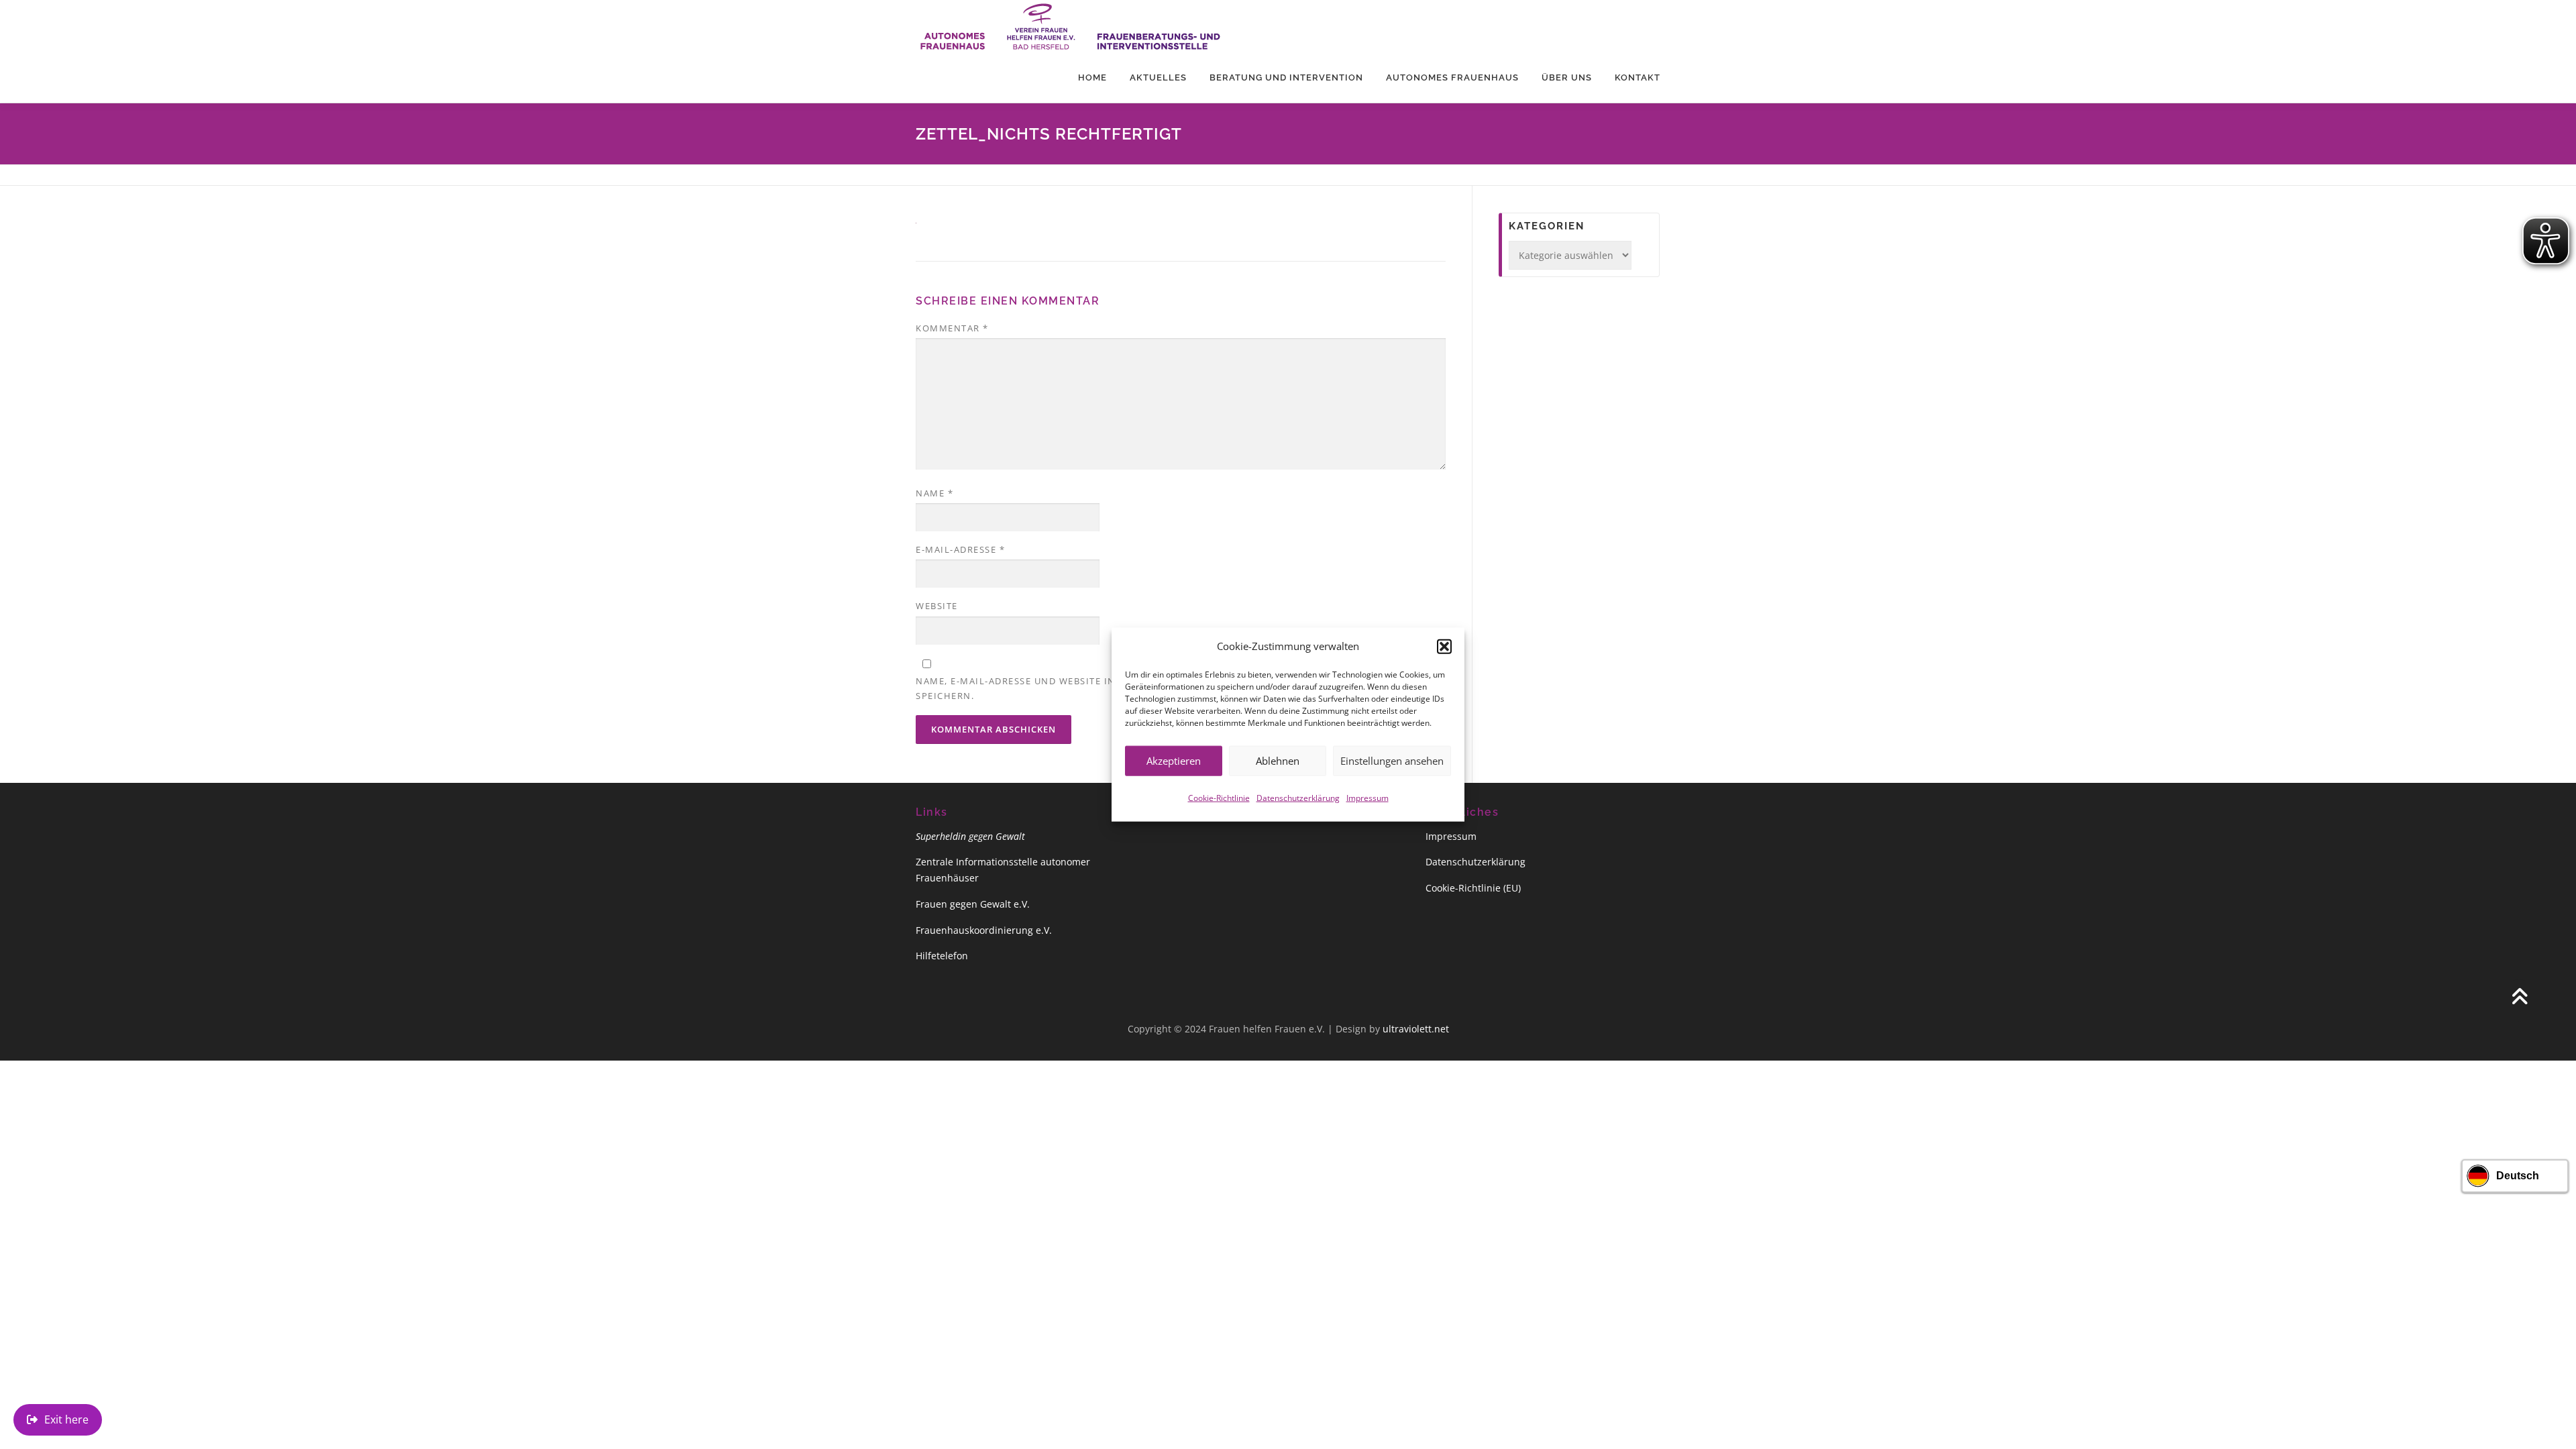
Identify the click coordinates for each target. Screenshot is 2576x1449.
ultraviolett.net (1416, 1029)
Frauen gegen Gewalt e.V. (973, 904)
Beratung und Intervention (1286, 77)
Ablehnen (1278, 761)
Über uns (1567, 77)
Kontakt (1638, 77)
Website (937, 606)
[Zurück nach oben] (2519, 998)
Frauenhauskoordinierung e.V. (984, 930)
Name (934, 493)
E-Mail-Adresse (960, 549)
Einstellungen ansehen (1392, 761)
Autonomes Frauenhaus (1452, 77)
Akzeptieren (1174, 761)
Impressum (1367, 797)
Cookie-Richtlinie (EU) (1473, 888)
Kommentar (952, 328)
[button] (1444, 646)
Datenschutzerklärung (1298, 797)
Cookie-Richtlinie (1219, 797)
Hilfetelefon (942, 956)
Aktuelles (1158, 77)
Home (1092, 77)
